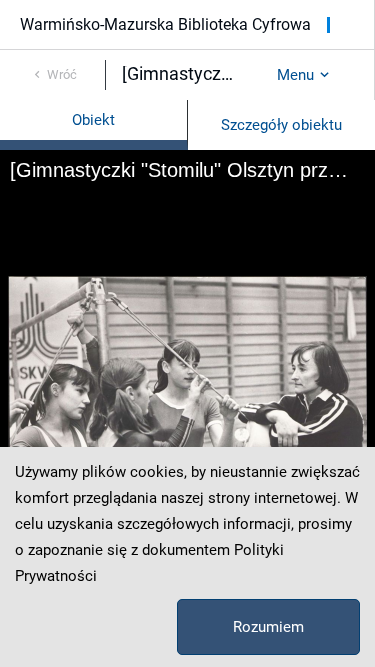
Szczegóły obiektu (281, 125)
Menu (295, 75)
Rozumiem (268, 627)
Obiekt (93, 120)
